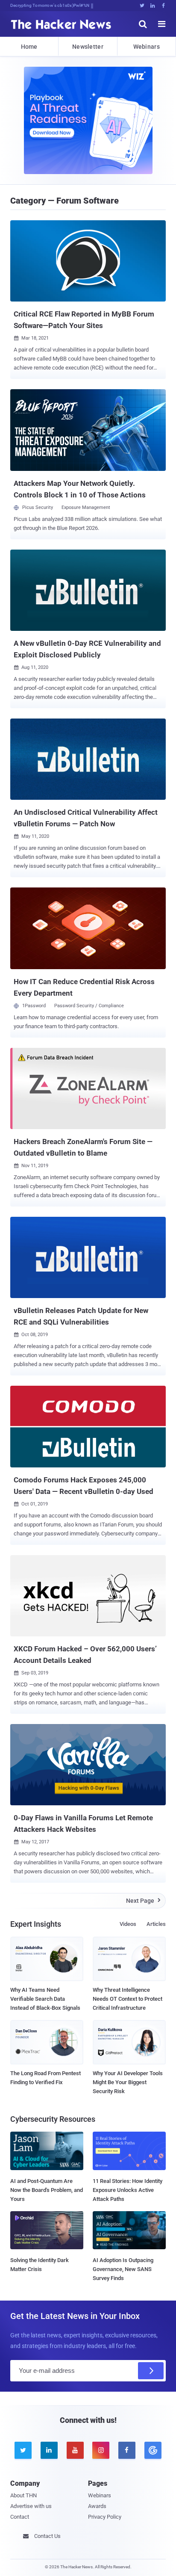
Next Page (143, 1901)
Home (29, 47)
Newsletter (88, 47)
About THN (23, 2495)
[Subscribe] (151, 2371)
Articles (156, 1924)
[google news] (153, 2450)
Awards (97, 2506)
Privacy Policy (105, 2517)
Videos (128, 1924)
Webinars (147, 47)
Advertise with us (31, 2506)
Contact (20, 2517)
